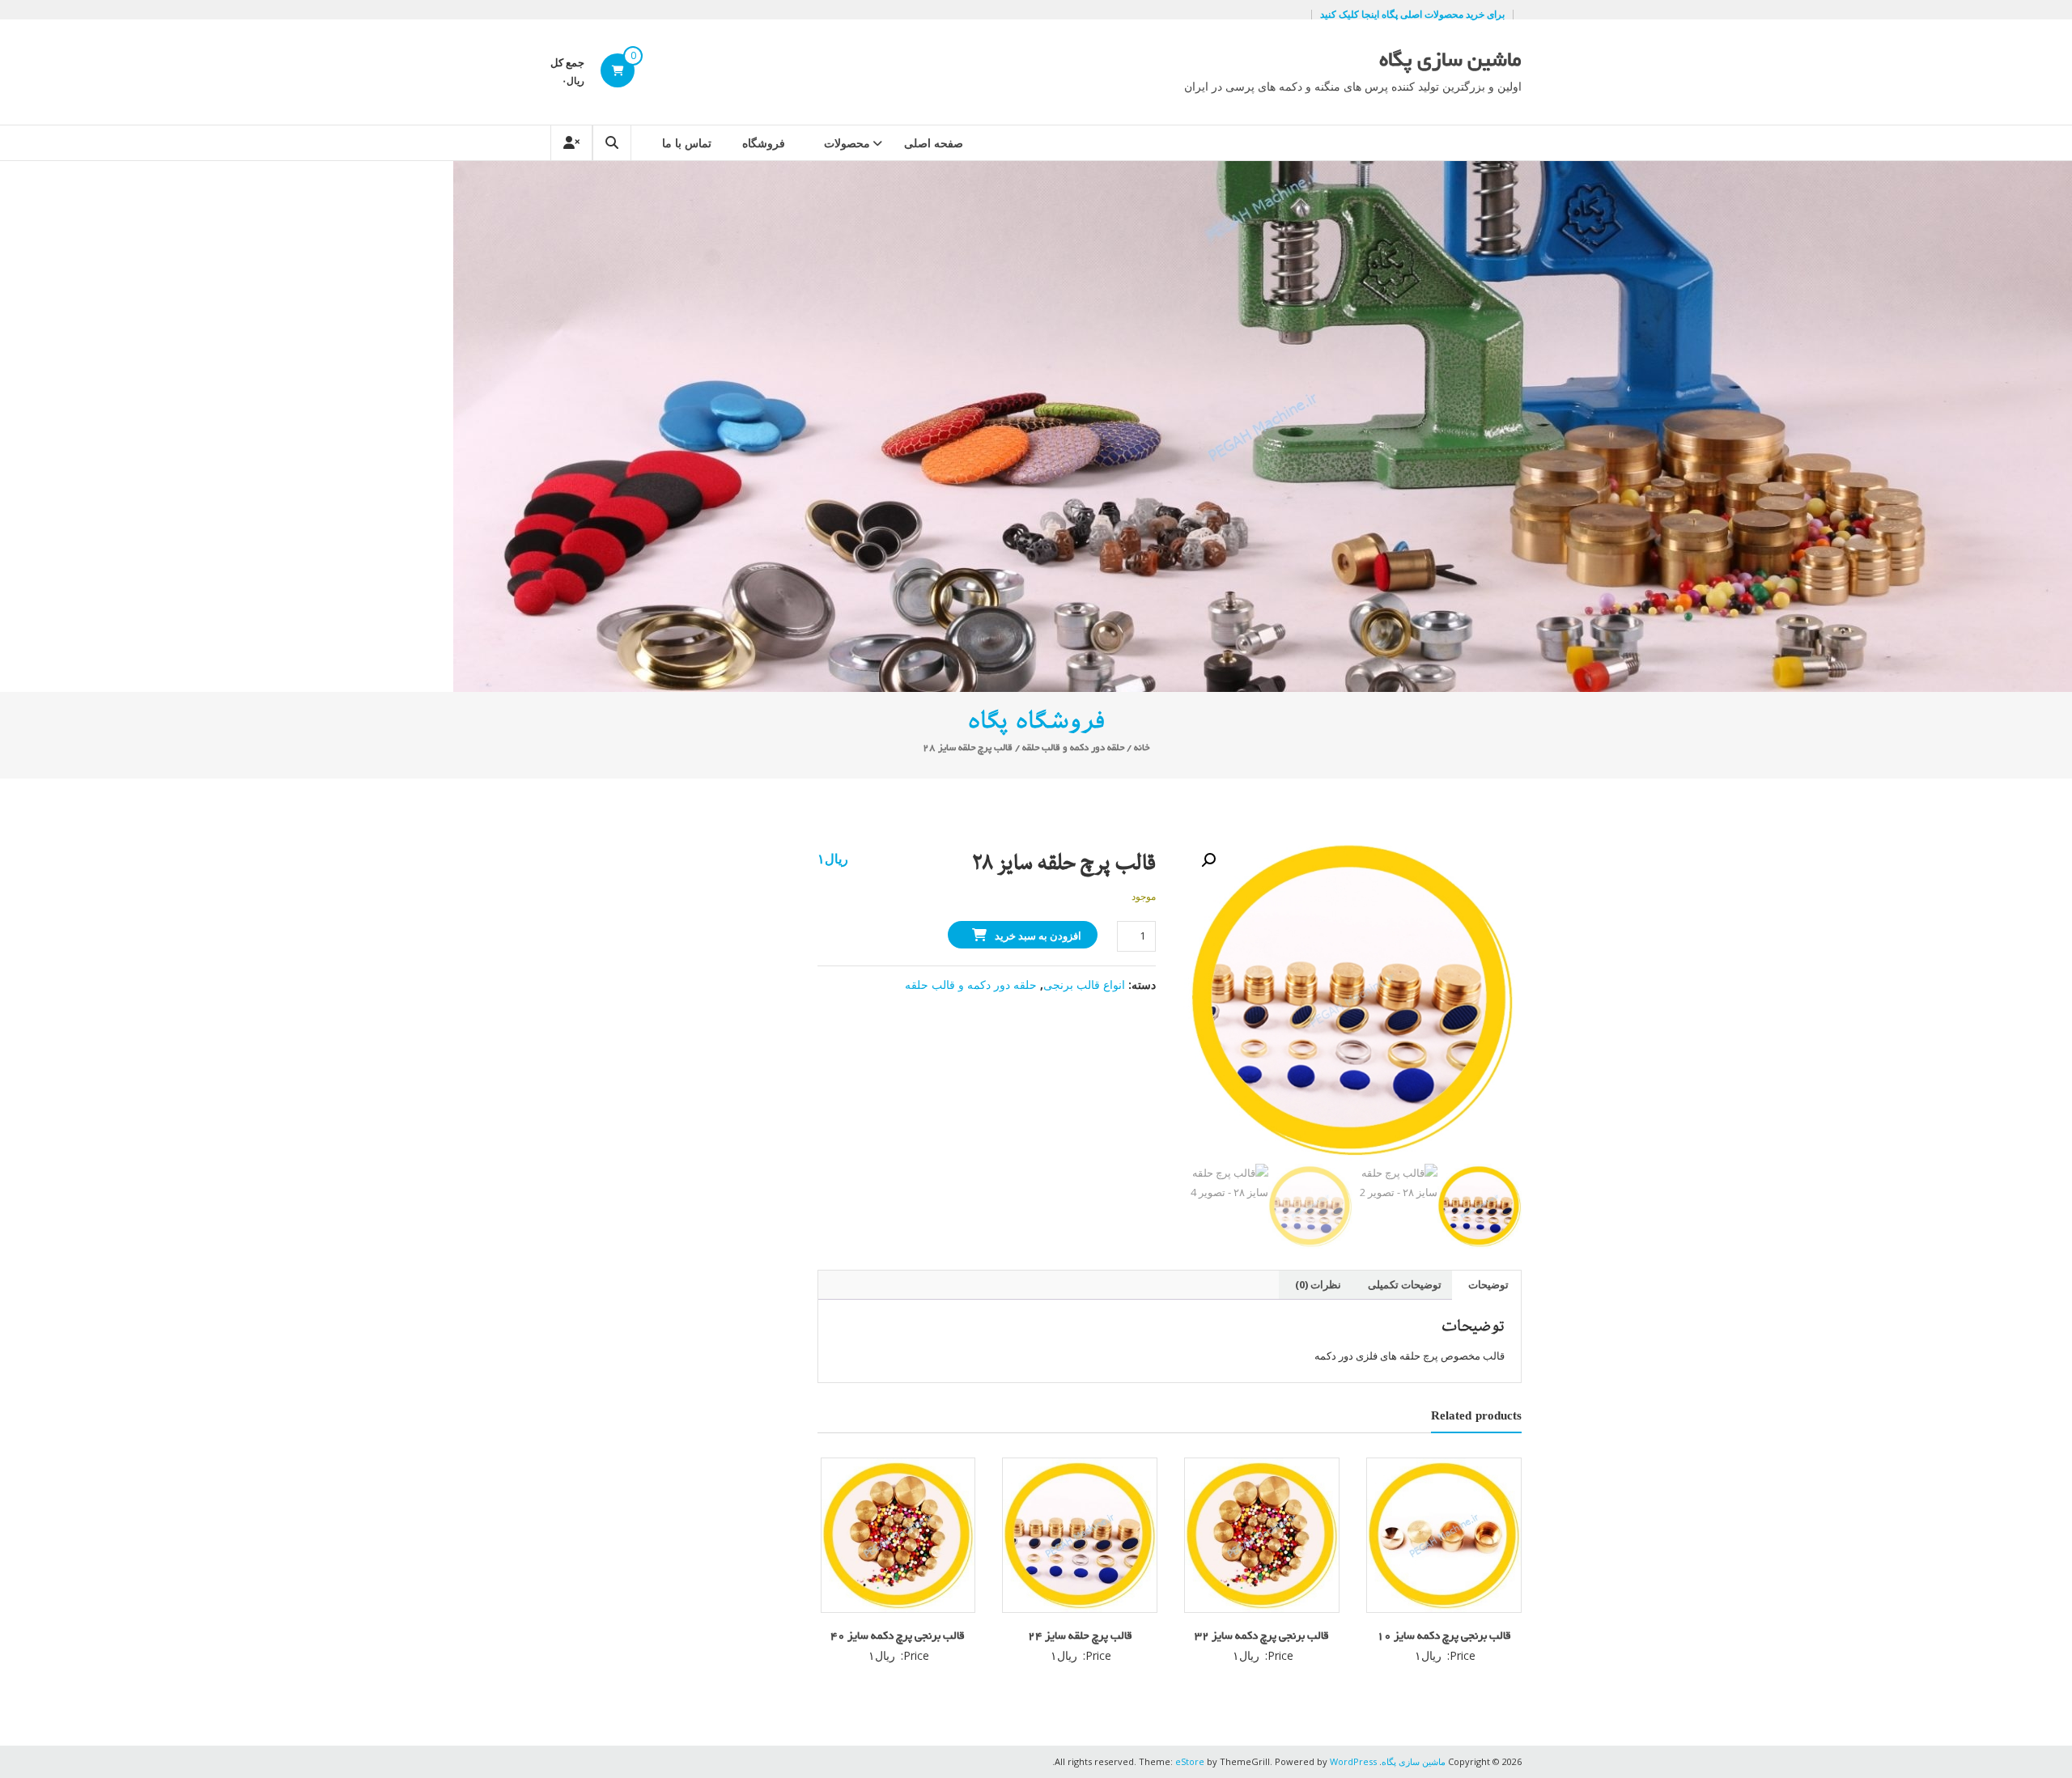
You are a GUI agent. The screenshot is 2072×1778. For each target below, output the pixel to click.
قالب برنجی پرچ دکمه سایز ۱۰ (1444, 1637)
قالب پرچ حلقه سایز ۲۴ (1080, 1637)
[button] (1208, 860)
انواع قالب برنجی (1084, 984)
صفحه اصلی (934, 143)
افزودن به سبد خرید (1038, 936)
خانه (1142, 748)
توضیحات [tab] (1488, 1284)
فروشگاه (764, 143)
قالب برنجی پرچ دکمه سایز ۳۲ (1262, 1637)
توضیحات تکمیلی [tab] (1405, 1284)
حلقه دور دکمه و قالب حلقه (1073, 748)
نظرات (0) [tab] (1318, 1284)
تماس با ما (687, 143)
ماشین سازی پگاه (1450, 62)
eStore (1190, 1761)
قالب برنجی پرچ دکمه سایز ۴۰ (898, 1637)
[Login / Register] (571, 143)
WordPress (1353, 1761)
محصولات (847, 143)
